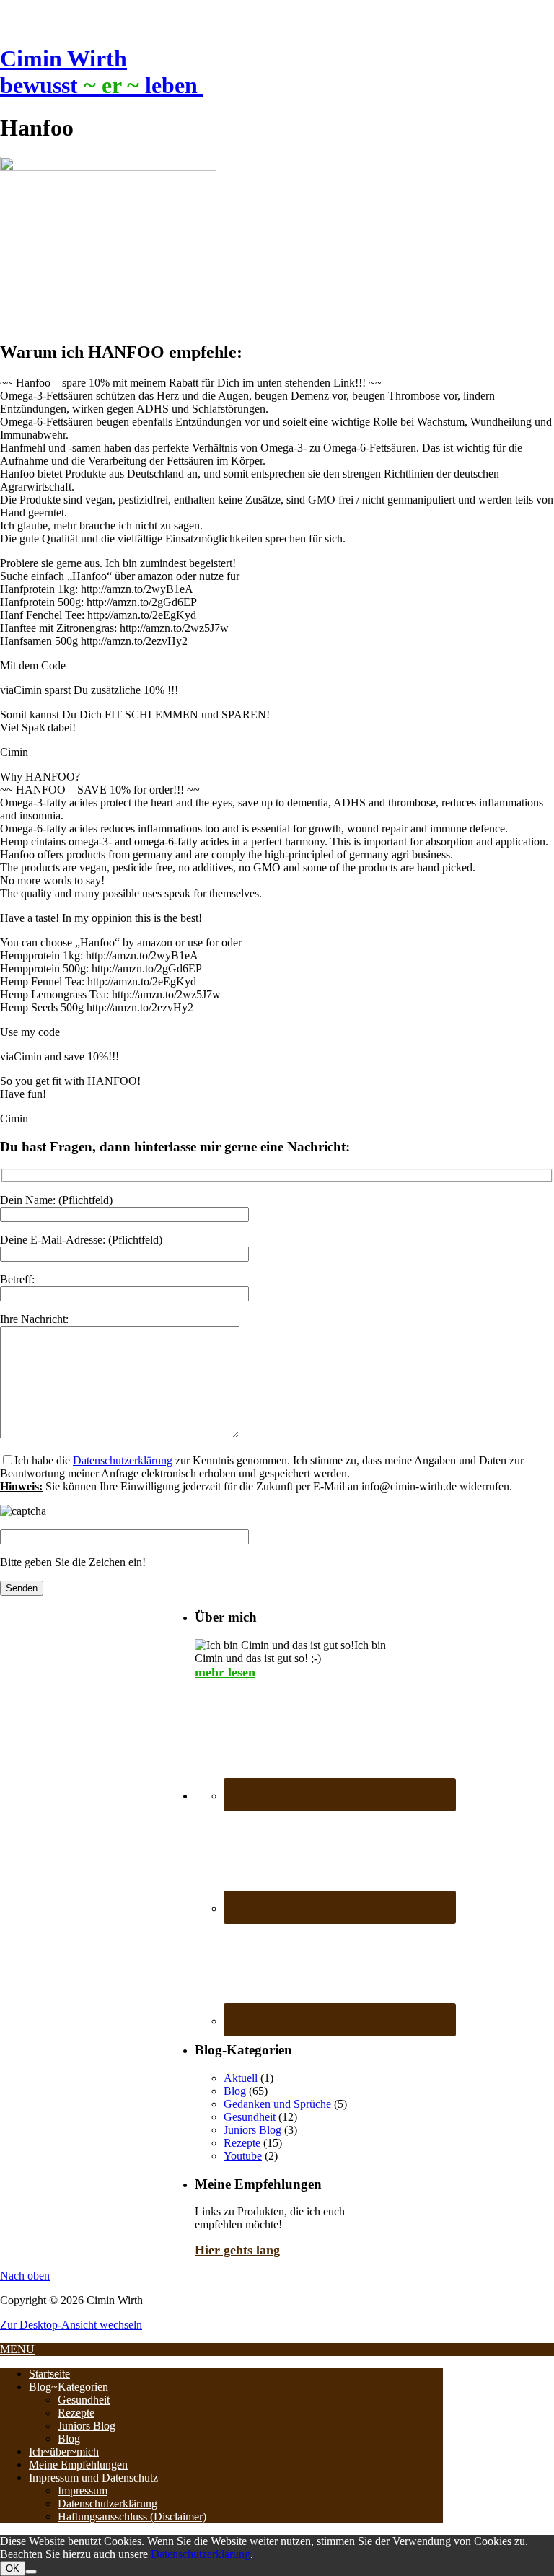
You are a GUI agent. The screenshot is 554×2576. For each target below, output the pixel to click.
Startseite (49, 2374)
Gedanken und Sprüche (277, 2104)
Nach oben (25, 2276)
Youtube (243, 2156)
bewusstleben (102, 85)
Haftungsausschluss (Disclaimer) (132, 2516)
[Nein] (31, 2572)
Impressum (83, 2491)
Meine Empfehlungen (78, 2465)
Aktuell (241, 2078)
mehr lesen (225, 1672)
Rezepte (242, 2143)
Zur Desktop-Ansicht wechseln (71, 2325)
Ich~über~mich (64, 2452)
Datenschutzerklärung (123, 1460)
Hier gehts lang (237, 2250)
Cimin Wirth (63, 58)
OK (13, 2568)
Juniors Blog (252, 2130)
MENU (17, 2349)
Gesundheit (250, 2117)
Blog (235, 2091)
